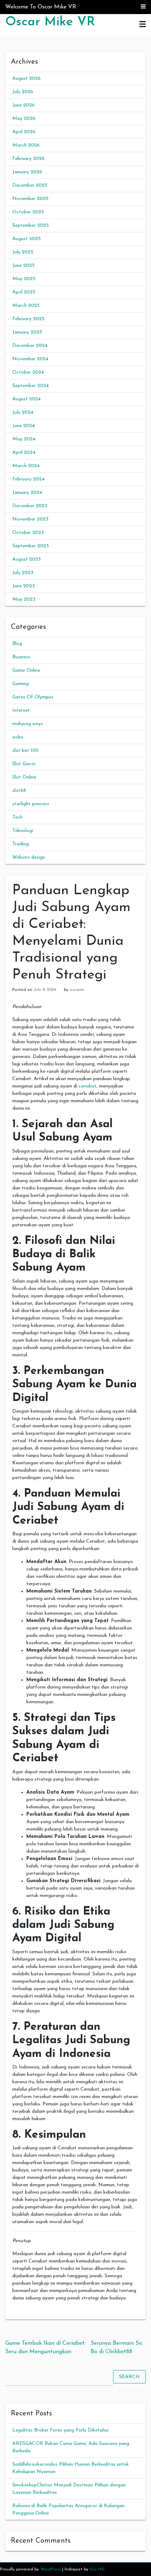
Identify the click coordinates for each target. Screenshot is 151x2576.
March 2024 (26, 466)
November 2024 (30, 359)
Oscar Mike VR (50, 22)
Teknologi (23, 831)
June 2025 (24, 266)
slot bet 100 (25, 751)
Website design (29, 857)
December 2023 (30, 506)
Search (129, 2377)
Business (21, 657)
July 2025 (23, 252)
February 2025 (28, 319)
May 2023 (24, 599)
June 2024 (24, 426)
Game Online (26, 670)
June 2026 (24, 105)
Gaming (21, 684)
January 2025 (27, 332)
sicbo (18, 737)
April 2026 (24, 132)
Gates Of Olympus (33, 697)
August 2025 (27, 239)
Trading (21, 844)
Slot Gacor (24, 764)
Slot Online (24, 777)
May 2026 (24, 119)
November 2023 (30, 519)
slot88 (19, 791)
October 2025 (28, 212)
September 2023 (31, 546)
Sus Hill (97, 2569)
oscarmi (77, 990)
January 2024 (27, 493)
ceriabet (88, 1086)
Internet (21, 711)
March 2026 (26, 145)
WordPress (51, 2569)
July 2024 (23, 412)
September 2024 (31, 386)
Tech (17, 817)
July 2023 (23, 573)
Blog (17, 644)
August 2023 (27, 559)
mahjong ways (28, 724)
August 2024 (27, 399)
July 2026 (23, 92)
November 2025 (30, 199)
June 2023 (24, 586)
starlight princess (31, 804)
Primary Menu (143, 25)
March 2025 (26, 306)
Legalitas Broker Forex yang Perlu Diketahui (60, 2430)
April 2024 (24, 453)
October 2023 (28, 533)
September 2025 (31, 225)
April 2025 (24, 292)
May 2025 (24, 279)
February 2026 (28, 159)
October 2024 (28, 372)
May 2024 (24, 439)
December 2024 (30, 346)
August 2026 (27, 79)
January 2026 (27, 172)
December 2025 (30, 185)
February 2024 (28, 479)
